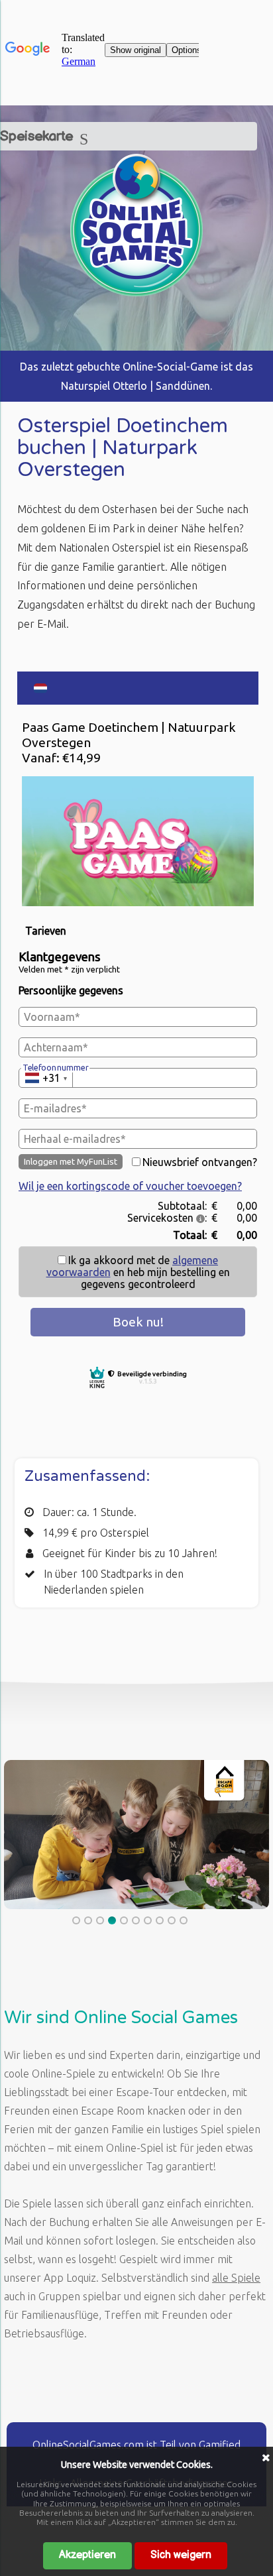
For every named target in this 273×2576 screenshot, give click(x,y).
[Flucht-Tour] (136, 292)
